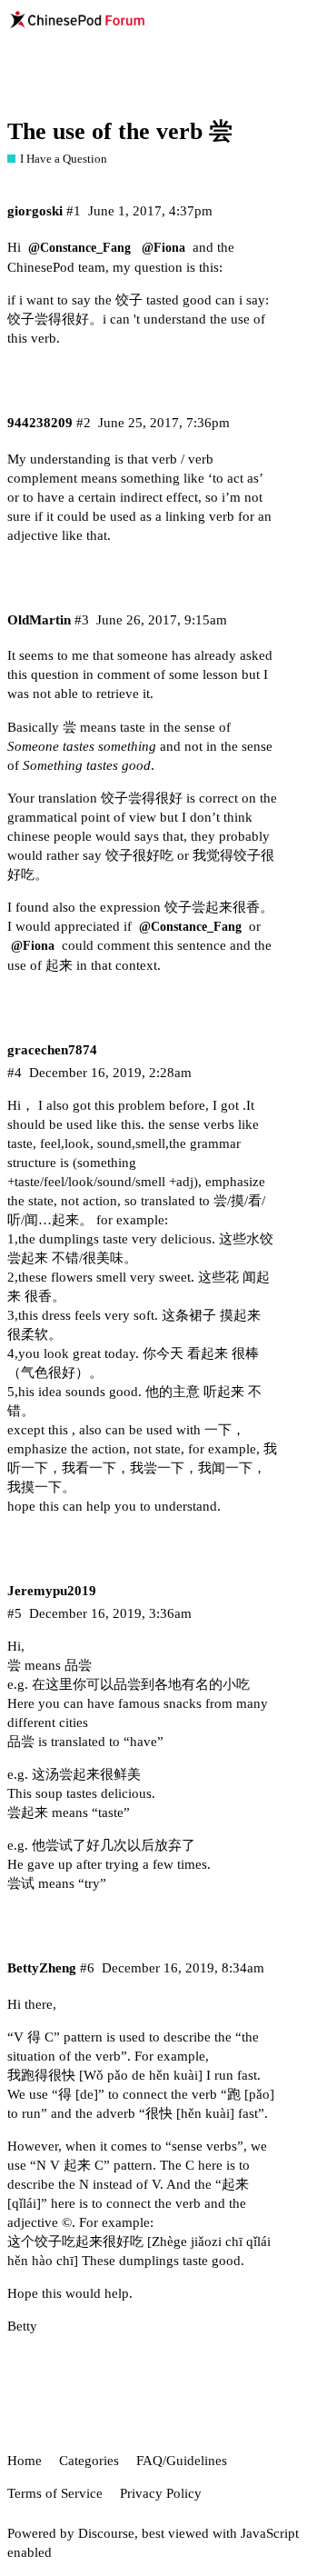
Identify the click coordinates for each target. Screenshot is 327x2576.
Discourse (106, 2533)
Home (25, 2461)
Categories (89, 2461)
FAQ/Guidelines (182, 2461)
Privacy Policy (161, 2493)
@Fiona (163, 248)
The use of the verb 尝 (120, 131)
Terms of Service (55, 2493)
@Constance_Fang (79, 248)
